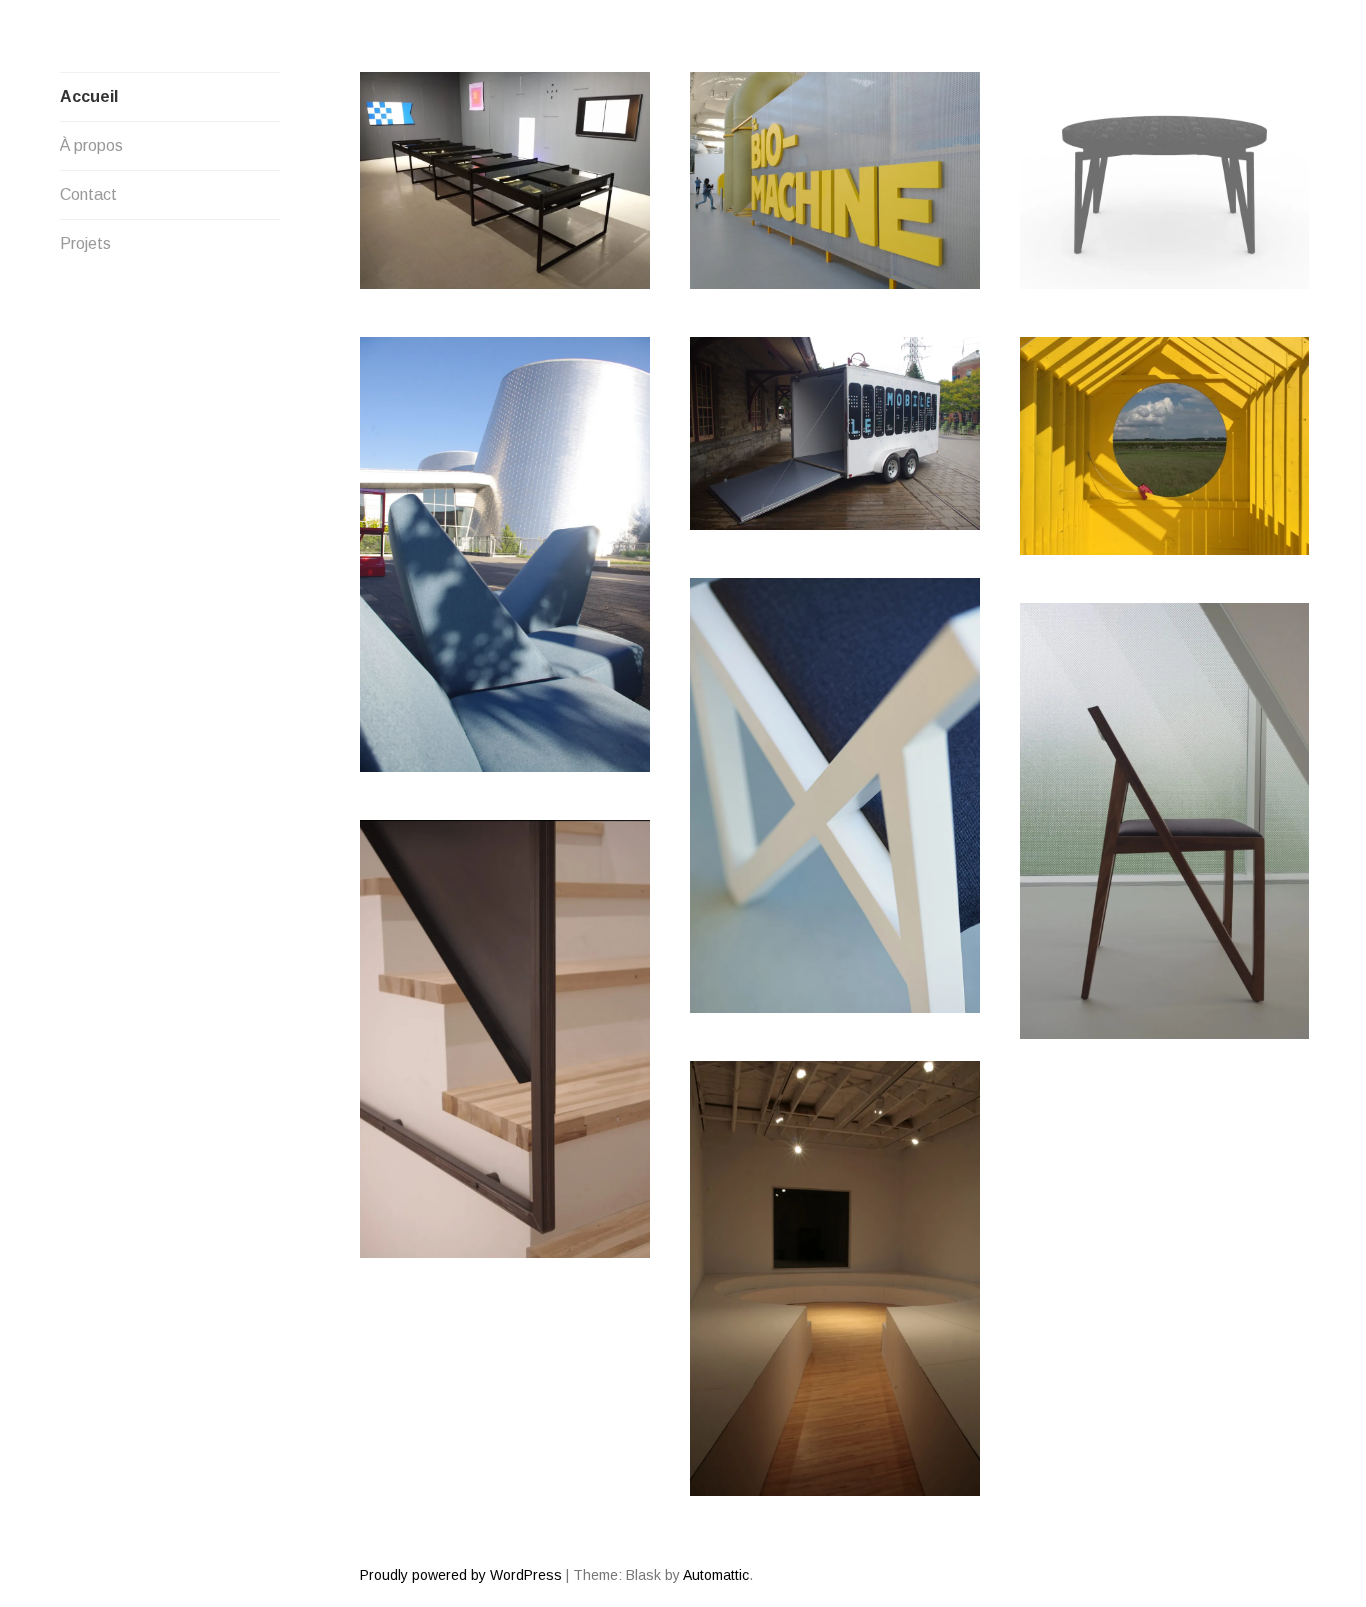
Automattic (716, 1575)
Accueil (89, 96)
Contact (88, 194)
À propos (91, 145)
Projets (85, 243)
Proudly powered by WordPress (461, 1575)
